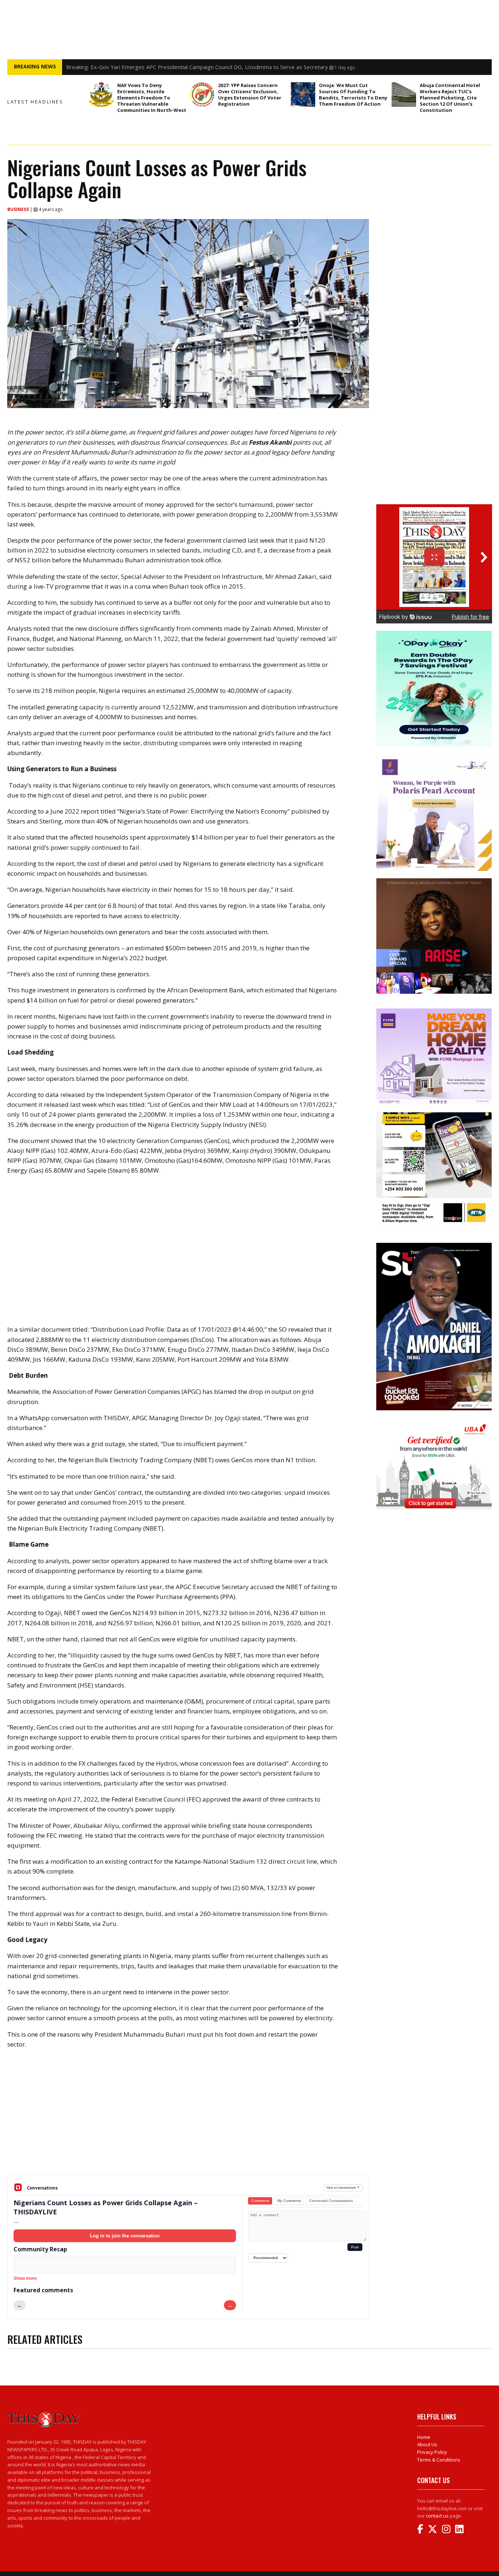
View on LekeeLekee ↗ (343, 2187)
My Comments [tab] (289, 2201)
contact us (437, 2516)
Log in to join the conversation (125, 2236)
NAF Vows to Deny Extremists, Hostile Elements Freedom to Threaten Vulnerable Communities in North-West (152, 98)
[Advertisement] (188, 2117)
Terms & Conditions (439, 2460)
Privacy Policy (432, 2452)
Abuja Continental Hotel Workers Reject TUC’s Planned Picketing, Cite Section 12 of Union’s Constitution (450, 98)
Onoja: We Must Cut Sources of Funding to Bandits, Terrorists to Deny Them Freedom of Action (353, 95)
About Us (427, 2444)
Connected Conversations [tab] (331, 2201)
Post (355, 2247)
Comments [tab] (260, 2201)
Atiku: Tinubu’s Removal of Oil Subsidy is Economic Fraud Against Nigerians (159, 67)
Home (424, 2437)
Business (19, 209)
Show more (25, 2278)
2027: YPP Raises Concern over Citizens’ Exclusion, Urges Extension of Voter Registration (250, 95)
